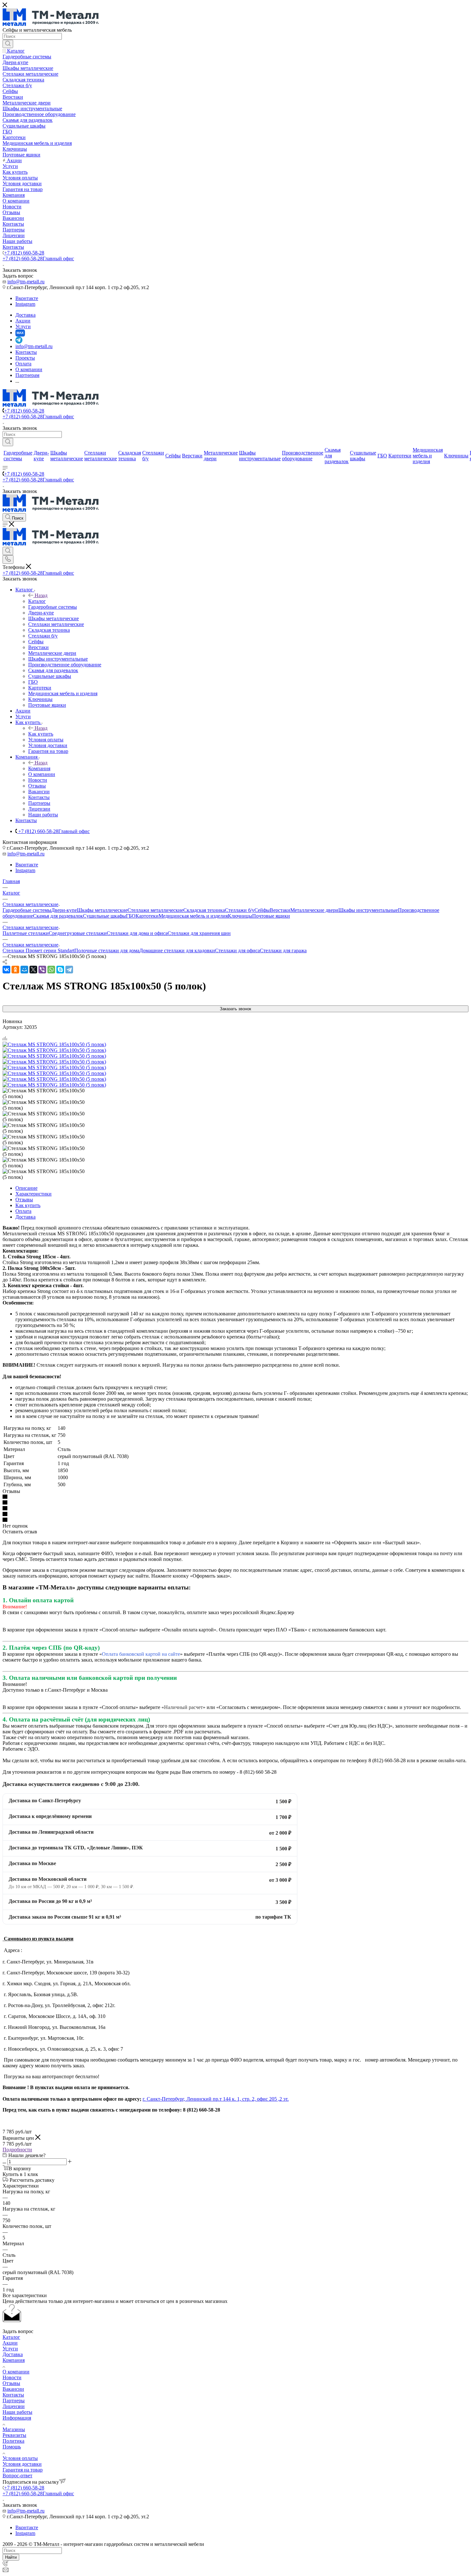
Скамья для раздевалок (58, 916)
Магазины (14, 2429)
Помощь (12, 2447)
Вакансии (13, 2389)
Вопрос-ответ (17, 2476)
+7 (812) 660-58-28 (24, 253)
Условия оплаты (20, 2458)
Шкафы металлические (102, 910)
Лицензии (14, 2406)
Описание (26, 1188)
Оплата (23, 1211)
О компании (16, 2372)
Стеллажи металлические (155, 910)
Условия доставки (22, 2464)
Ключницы (240, 916)
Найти (11, 2557)
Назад (41, 595)
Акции (10, 2343)
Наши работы (17, 2412)
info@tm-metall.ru (26, 282)
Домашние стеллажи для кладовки (177, 950)
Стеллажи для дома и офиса (137, 933)
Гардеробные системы (27, 910)
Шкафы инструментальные (368, 910)
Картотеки (147, 916)
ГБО (131, 916)
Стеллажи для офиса (237, 950)
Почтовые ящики (271, 916)
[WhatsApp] (51, 970)
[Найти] (8, 44)
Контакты (13, 2395)
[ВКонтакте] (6, 970)
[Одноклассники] (15, 970)
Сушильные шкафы (104, 916)
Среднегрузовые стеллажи (78, 933)
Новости (12, 2377)
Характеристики (33, 1194)
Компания (39, 768)
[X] (33, 970)
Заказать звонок (235, 1009)
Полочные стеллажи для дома (107, 950)
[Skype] (60, 970)
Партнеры (14, 2401)
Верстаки (280, 910)
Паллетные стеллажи (26, 933)
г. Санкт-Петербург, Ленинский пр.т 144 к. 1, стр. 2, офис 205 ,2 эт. (216, 2099)
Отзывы (24, 1200)
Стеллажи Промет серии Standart (38, 950)
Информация (17, 2418)
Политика (13, 2441)
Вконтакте (27, 298)
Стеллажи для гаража (283, 950)
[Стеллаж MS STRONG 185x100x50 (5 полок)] (54, 1044)
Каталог (37, 601)
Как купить (41, 734)
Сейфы (262, 910)
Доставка (25, 1217)
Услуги (10, 2349)
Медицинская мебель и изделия (193, 916)
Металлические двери (314, 910)
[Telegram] (69, 970)
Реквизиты (14, 2435)
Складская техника (204, 910)
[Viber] (42, 970)
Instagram (25, 304)
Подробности (17, 2150)
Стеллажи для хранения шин (199, 933)
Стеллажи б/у (240, 910)
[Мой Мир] (24, 970)
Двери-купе (64, 910)
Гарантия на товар (23, 2470)
